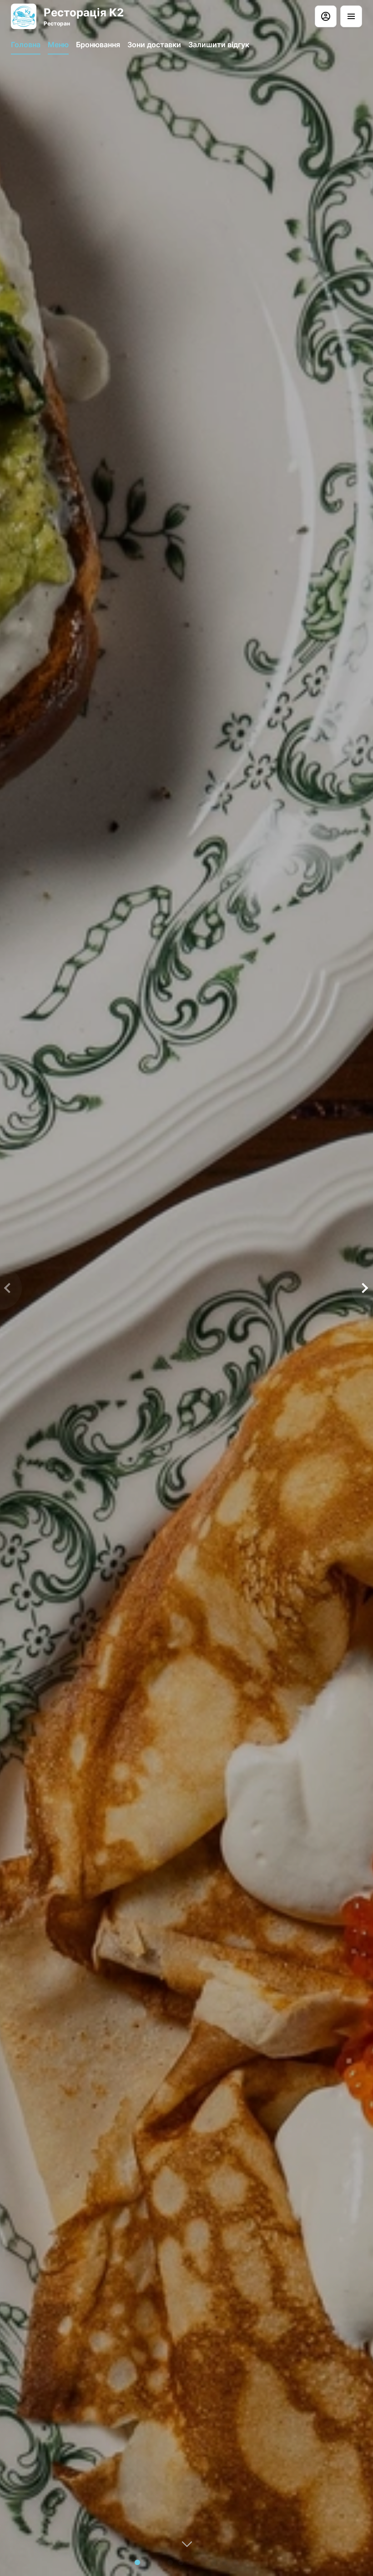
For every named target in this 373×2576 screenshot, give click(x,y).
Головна (26, 45)
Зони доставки (154, 45)
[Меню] (351, 16)
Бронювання (98, 45)
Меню (58, 45)
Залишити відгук (219, 45)
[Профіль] (326, 16)
